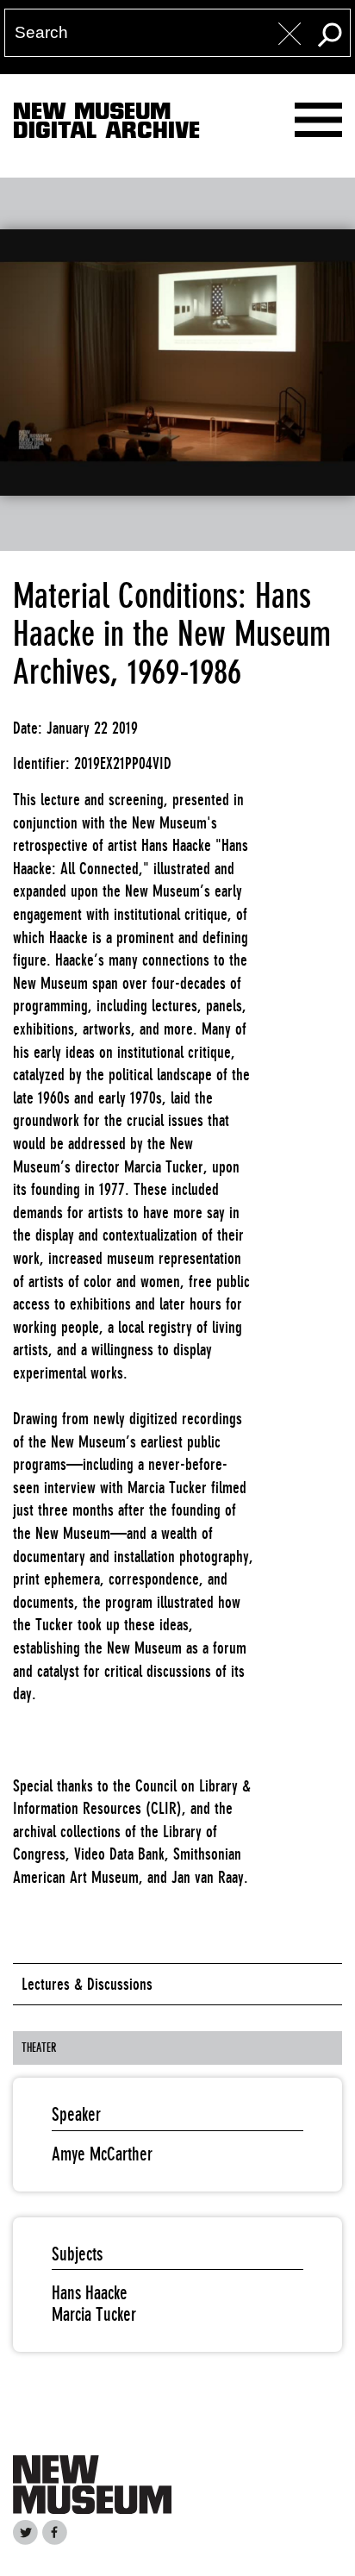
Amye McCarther (102, 2154)
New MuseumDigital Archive (106, 124)
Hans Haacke (90, 2293)
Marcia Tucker (94, 2314)
